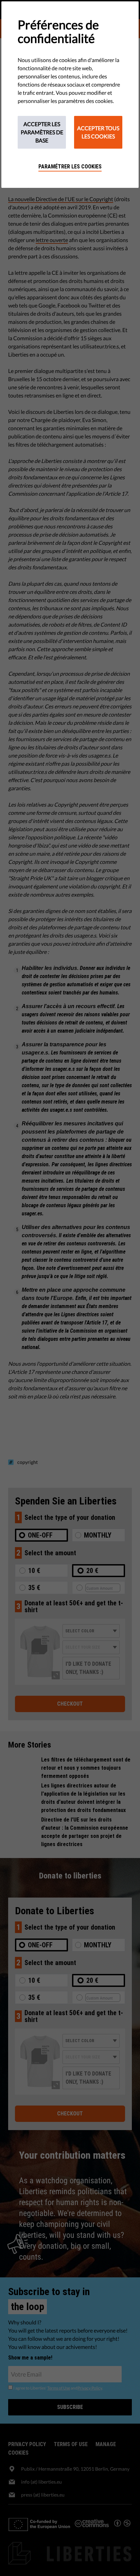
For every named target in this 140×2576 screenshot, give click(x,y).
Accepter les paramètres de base (42, 132)
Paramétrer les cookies (70, 167)
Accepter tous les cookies (98, 132)
